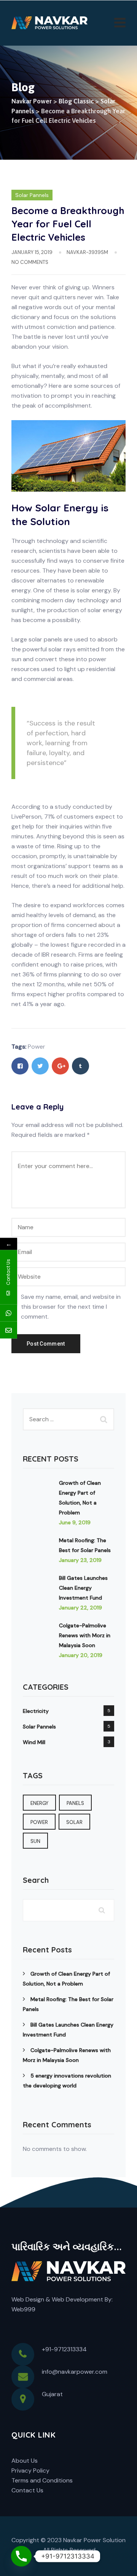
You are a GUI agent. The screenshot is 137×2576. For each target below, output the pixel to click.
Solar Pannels (32, 195)
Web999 (23, 2309)
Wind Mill (34, 1742)
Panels (75, 1803)
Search (36, 1880)
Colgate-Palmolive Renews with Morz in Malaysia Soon (85, 1635)
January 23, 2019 (80, 1560)
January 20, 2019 (81, 1655)
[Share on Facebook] (20, 1066)
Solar (74, 1822)
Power (37, 1047)
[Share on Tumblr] (80, 1066)
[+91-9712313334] (9, 1313)
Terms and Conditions (42, 2480)
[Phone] (21, 2556)
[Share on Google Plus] (60, 1066)
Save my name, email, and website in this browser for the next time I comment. (71, 1307)
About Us (25, 2461)
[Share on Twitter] (40, 1066)
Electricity (36, 1711)
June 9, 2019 (75, 1522)
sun (35, 1841)
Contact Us (27, 2490)
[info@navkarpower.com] (9, 1330)
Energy (39, 1803)
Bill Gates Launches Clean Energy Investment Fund (83, 1588)
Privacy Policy (30, 2470)
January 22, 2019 (80, 1608)
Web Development (77, 2299)
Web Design (28, 2299)
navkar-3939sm (87, 252)
